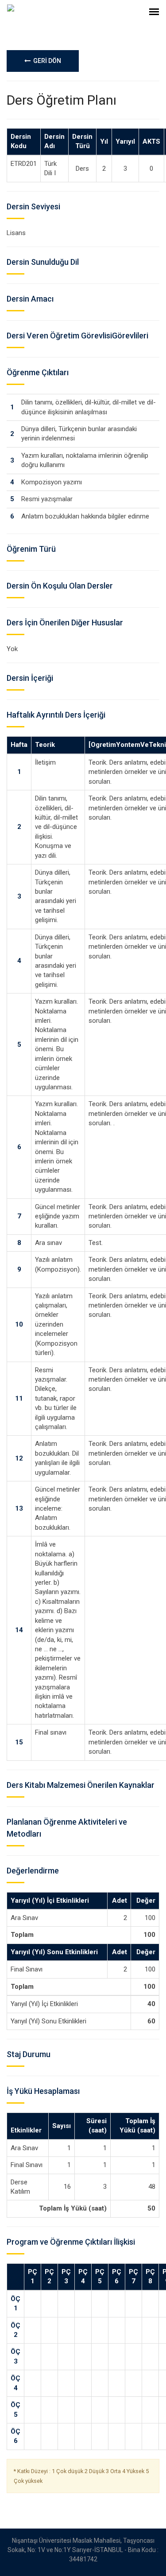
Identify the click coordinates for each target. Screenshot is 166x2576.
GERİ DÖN (46, 61)
